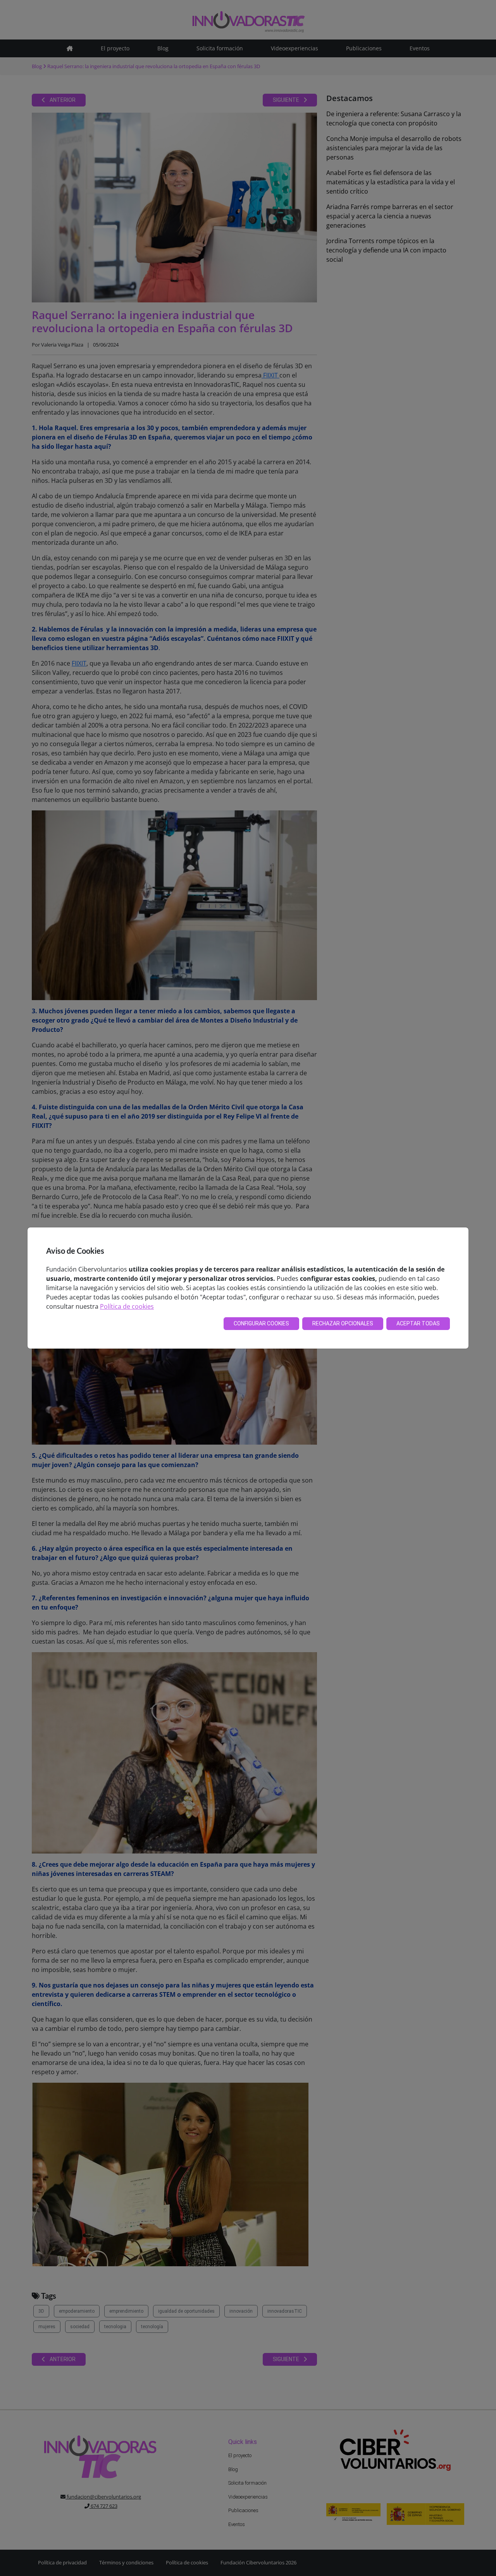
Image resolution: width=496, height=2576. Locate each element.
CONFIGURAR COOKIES (261, 1323)
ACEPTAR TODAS (418, 1323)
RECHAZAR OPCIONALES (343, 1323)
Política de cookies (127, 1306)
